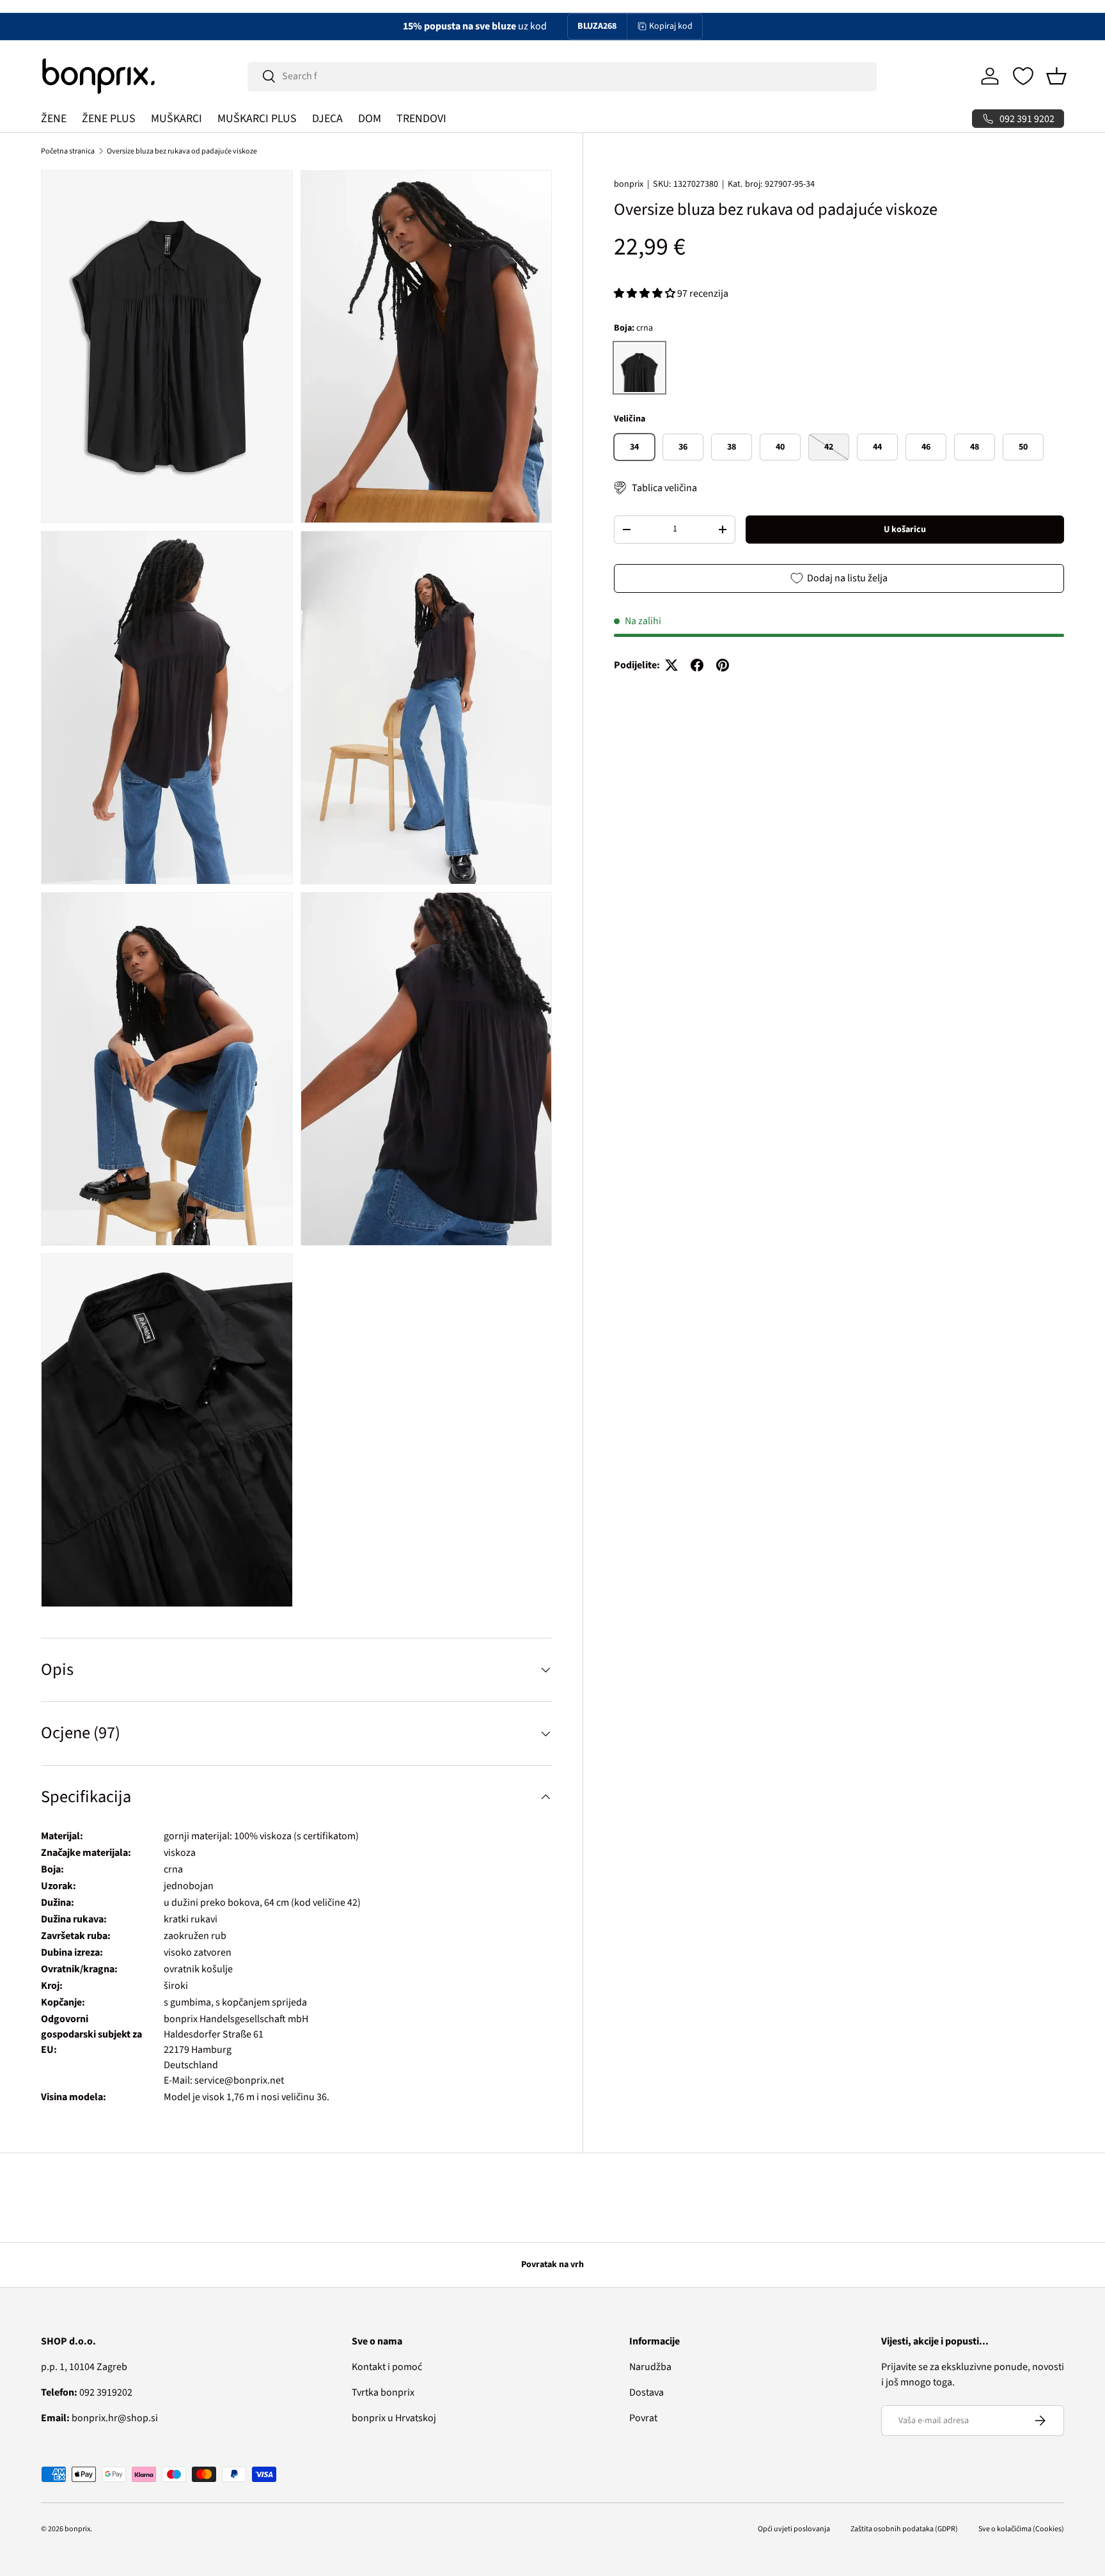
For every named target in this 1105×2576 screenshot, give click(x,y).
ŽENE (54, 119)
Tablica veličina (664, 488)
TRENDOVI (421, 119)
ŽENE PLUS (109, 119)
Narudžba (650, 2367)
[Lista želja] (1023, 76)
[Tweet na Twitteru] (671, 665)
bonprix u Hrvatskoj (394, 2418)
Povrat (643, 2418)
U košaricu (905, 529)
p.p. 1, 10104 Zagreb (84, 2367)
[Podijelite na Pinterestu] (723, 665)
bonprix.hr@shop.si (99, 2418)
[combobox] (562, 76)
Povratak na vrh (552, 2265)
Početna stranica (68, 151)
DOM (370, 119)
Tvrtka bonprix (383, 2392)
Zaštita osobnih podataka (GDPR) (904, 2529)
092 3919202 (87, 2392)
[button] (1056, 76)
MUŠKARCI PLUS (257, 119)
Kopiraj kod (671, 26)
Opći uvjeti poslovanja (794, 2529)
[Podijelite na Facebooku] (697, 665)
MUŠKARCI (176, 119)
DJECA (327, 119)
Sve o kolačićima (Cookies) (1021, 2529)
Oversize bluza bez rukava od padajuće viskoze (182, 151)
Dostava (647, 2392)
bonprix (629, 184)
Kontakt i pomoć (387, 2367)
